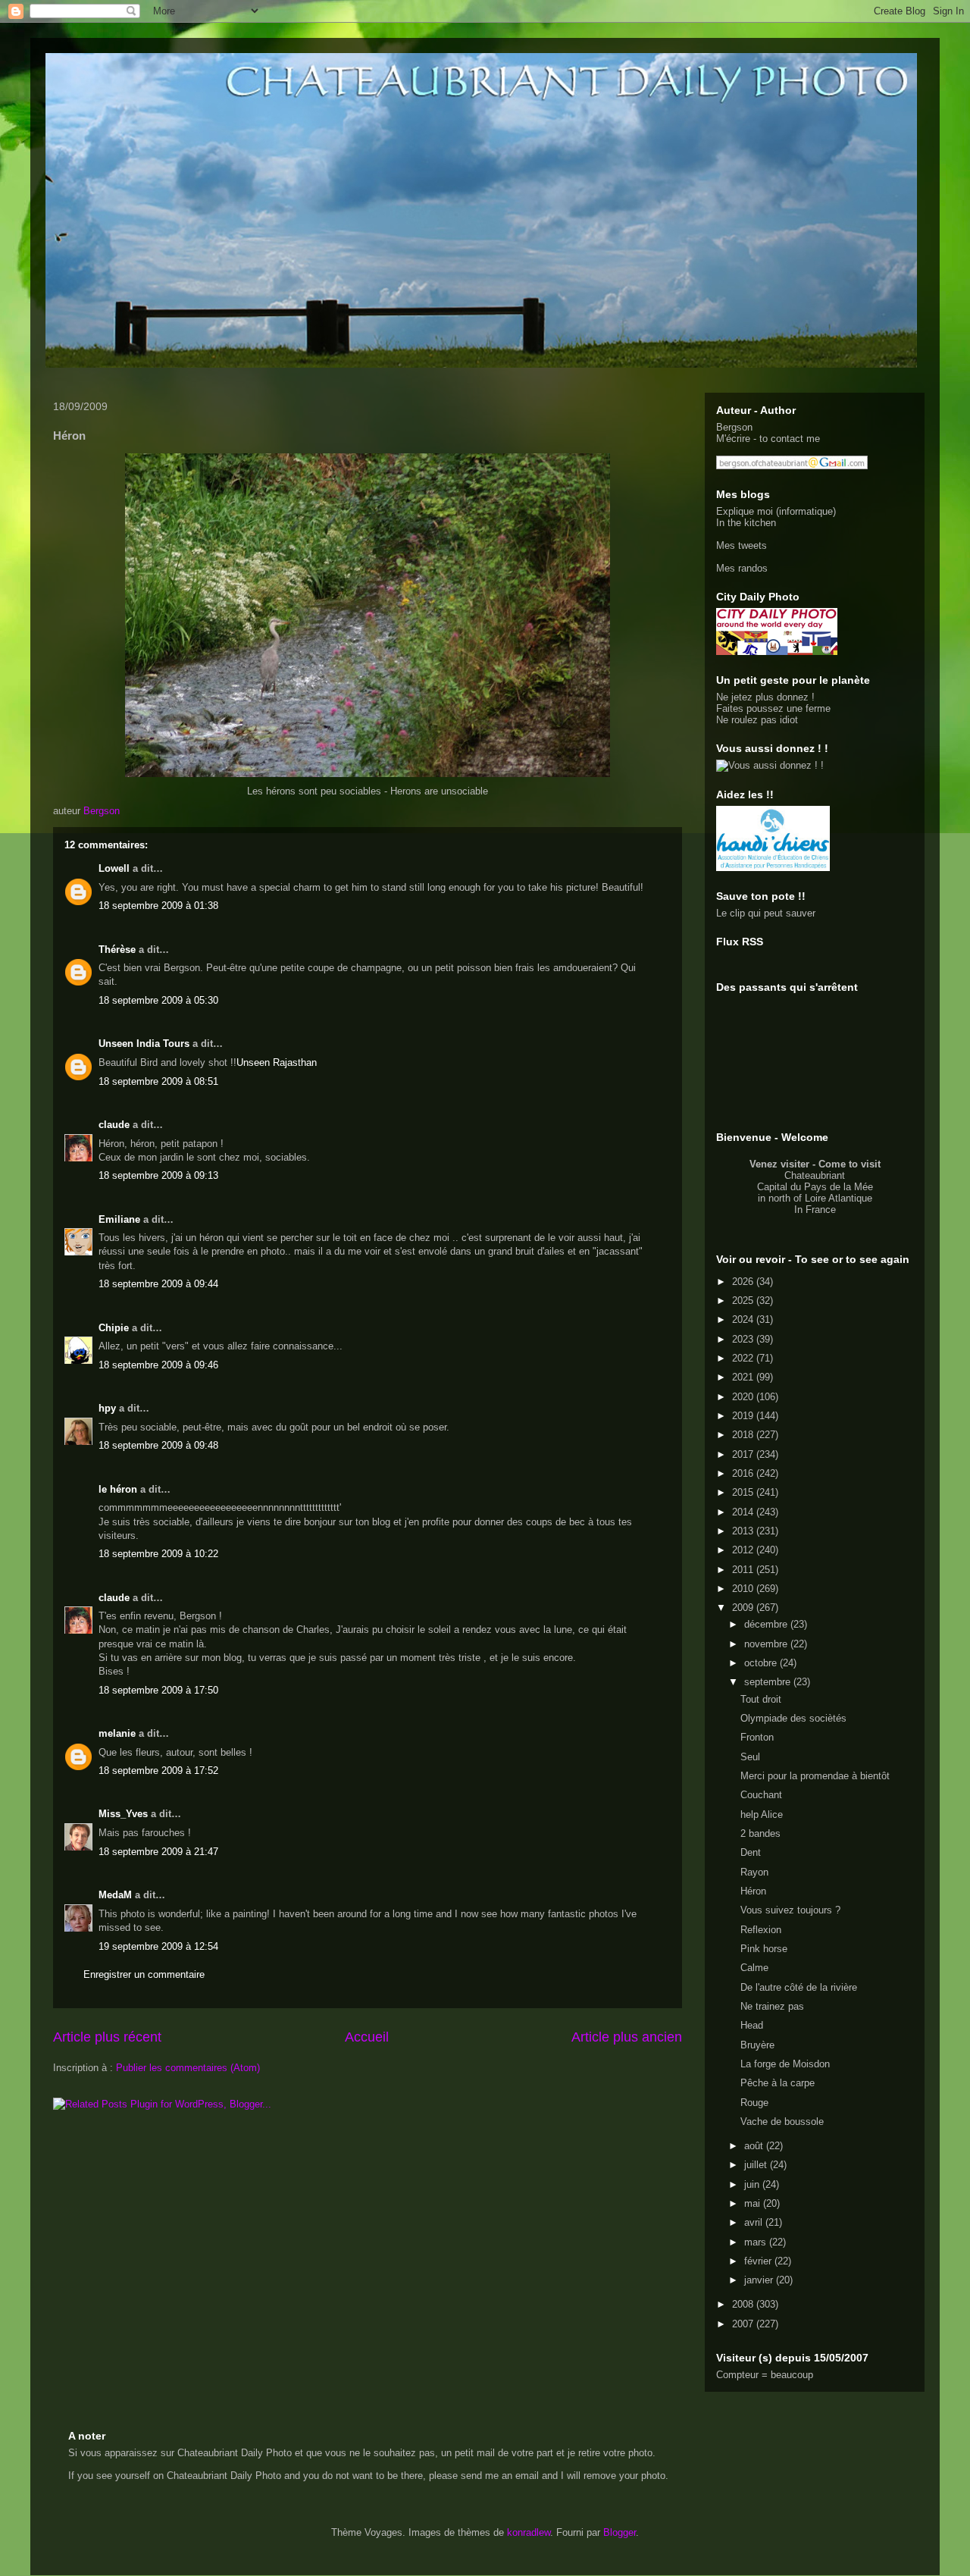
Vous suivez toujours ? (790, 1910)
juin (753, 2184)
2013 (744, 1531)
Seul (750, 1757)
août (755, 2146)
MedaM (115, 1895)
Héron (753, 1891)
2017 (744, 1454)
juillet (757, 2165)
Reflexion (761, 1930)
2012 (744, 1550)
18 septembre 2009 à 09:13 (158, 1175)
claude (114, 1125)
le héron (118, 1489)
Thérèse (117, 950)
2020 (744, 1397)
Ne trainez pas (772, 2006)
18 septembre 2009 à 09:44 (158, 1284)
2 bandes (760, 1833)
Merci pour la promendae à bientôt (815, 1776)
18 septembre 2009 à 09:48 (158, 1445)
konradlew (529, 2532)
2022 (744, 1358)
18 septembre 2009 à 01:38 (158, 906)
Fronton (757, 1737)
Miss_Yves (123, 1814)
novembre (767, 1644)
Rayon (754, 1872)
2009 (744, 1608)
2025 (744, 1301)
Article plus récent (107, 2037)
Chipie (114, 1328)
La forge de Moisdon (785, 2064)
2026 (744, 1282)
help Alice (762, 1814)
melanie (117, 1733)
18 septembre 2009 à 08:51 (158, 1081)
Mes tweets (742, 545)
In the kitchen (746, 523)
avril (755, 2222)
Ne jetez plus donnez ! (765, 697)
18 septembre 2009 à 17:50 (158, 1690)
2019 (744, 1416)
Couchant (761, 1795)
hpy (107, 1408)
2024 (744, 1319)
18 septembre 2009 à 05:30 (158, 1000)
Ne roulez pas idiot (757, 720)
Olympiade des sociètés (793, 1718)
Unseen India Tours (144, 1044)
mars (757, 2242)
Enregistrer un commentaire (144, 1974)
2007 (744, 2324)
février (759, 2261)
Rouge (754, 2103)
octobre (762, 1663)
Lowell (114, 868)
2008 (744, 2304)
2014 (744, 1512)
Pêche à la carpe (778, 2083)
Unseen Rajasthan (277, 1062)
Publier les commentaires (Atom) (188, 2068)
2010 (744, 1589)
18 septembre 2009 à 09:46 (158, 1365)
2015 (744, 1492)
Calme (754, 1968)
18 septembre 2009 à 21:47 (158, 1852)
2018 (744, 1435)
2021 (744, 1377)
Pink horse (764, 1949)
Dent (751, 1852)
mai (754, 2203)
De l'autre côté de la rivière (799, 1987)
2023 (744, 1339)
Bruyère (757, 2045)
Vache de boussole (782, 2122)
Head (752, 2025)
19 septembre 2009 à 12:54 (158, 1946)
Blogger (620, 2532)
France (821, 1210)
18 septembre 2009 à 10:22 (158, 1554)
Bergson (734, 427)
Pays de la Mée (839, 1187)
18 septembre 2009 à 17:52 (158, 1771)
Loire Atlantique (839, 1198)
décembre (767, 1624)
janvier (760, 2280)
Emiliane (119, 1219)
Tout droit (761, 1699)
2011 (744, 1570)
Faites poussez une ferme (773, 708)
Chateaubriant (815, 1175)
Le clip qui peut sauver (766, 913)
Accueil (367, 2037)
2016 (744, 1473)
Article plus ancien (627, 2037)
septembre (769, 1682)
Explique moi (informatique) (776, 511)
